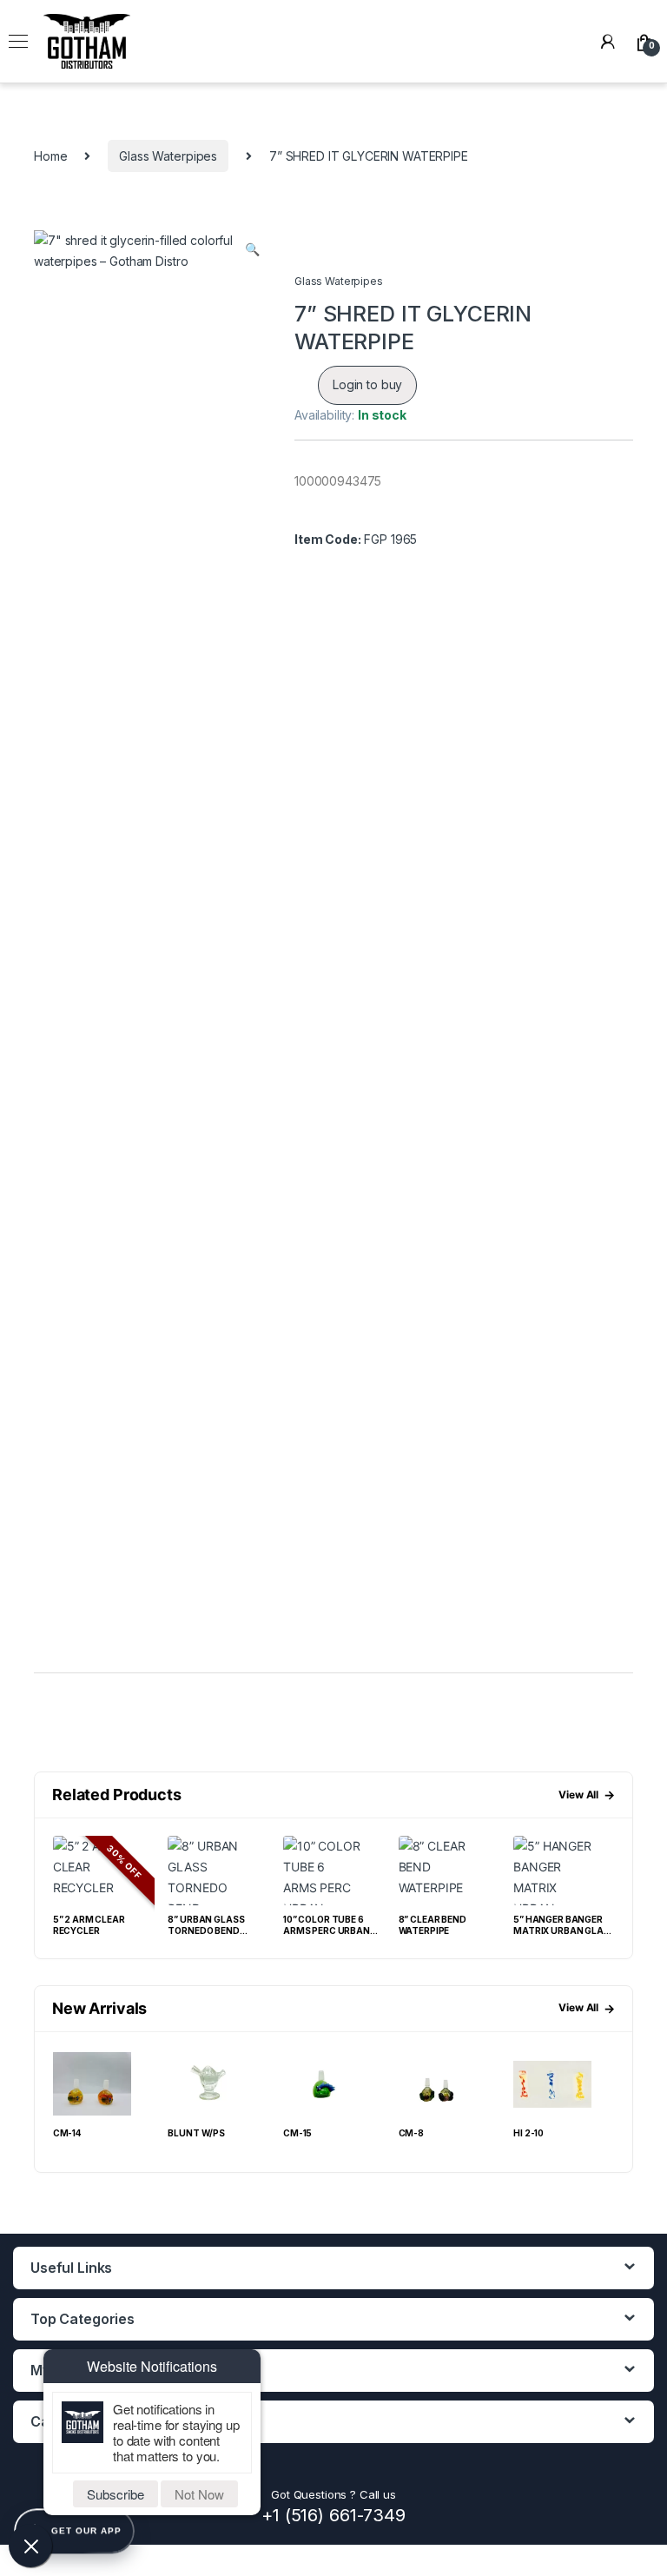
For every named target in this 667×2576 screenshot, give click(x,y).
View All (587, 1795)
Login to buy (367, 384)
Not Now (199, 2494)
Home (50, 156)
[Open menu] (18, 42)
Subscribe (116, 2494)
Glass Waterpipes (168, 156)
